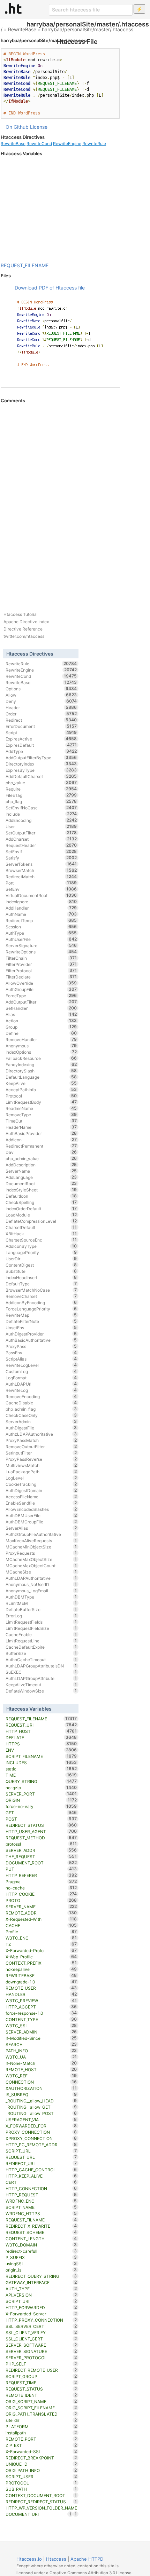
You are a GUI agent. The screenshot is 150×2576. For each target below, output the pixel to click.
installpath (41, 2433)
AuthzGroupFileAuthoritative (41, 1534)
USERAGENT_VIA (41, 2119)
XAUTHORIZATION (41, 2088)
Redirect (41, 720)
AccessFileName (41, 1497)
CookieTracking (41, 1484)
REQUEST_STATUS (41, 2389)
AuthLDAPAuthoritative (41, 1578)
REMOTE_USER (41, 1988)
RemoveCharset (41, 1296)
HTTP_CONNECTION (41, 2188)
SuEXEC (41, 1672)
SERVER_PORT (41, 1794)
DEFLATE (41, 1737)
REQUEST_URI (41, 1725)
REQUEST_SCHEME (41, 2232)
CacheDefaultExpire (41, 1647)
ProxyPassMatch (41, 1440)
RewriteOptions (41, 952)
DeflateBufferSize (41, 1609)
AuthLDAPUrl (41, 1384)
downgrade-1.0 (41, 1982)
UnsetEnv (41, 1327)
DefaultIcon (41, 1196)
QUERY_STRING (41, 1781)
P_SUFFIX (41, 2257)
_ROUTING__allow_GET (41, 2107)
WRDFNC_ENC (41, 2201)
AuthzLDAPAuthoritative (41, 1434)
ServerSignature (41, 945)
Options (41, 689)
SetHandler (41, 1008)
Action (41, 1021)
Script (41, 732)
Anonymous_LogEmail (41, 1591)
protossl (41, 1844)
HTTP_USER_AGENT (41, 1831)
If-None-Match (41, 2063)
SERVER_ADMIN (41, 2032)
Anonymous (41, 1046)
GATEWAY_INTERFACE (41, 2282)
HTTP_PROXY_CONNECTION (41, 2320)
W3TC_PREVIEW (41, 2000)
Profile (41, 1932)
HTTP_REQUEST (41, 2195)
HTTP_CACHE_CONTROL (41, 2170)
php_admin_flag (41, 1409)
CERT (41, 2182)
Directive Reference (23, 629)
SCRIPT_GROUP (41, 2376)
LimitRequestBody (41, 1102)
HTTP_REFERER (41, 1875)
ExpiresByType (41, 770)
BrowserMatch (41, 870)
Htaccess (56, 2559)
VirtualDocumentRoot (41, 895)
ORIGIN (41, 1800)
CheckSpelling (41, 1202)
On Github (17, 127)
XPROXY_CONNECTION (41, 2138)
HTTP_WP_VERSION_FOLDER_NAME (41, 2508)
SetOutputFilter (41, 833)
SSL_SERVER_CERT (41, 2326)
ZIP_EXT (41, 2445)
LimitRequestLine (41, 1641)
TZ (41, 1944)
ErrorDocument (41, 726)
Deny (41, 701)
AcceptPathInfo (41, 1089)
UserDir (41, 1259)
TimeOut (41, 1121)
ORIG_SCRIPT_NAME (41, 2401)
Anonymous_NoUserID (41, 1584)
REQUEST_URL (41, 2157)
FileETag (41, 795)
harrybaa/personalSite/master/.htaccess (88, 29)
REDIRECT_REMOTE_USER (41, 2370)
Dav (41, 1152)
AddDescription (41, 1165)
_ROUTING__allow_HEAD (41, 2101)
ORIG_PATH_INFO (41, 2470)
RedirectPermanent (41, 1146)
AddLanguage (41, 1177)
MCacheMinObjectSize (41, 1547)
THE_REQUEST (41, 1856)
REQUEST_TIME (41, 2383)
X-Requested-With (41, 1919)
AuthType (41, 933)
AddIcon (41, 1140)
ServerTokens (41, 864)
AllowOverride (41, 983)
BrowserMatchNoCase (41, 1290)
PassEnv (41, 1353)
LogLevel (41, 1478)
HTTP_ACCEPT (41, 2007)
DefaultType (41, 1284)
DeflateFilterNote (41, 1321)
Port (41, 883)
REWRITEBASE (41, 1975)
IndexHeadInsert (41, 1277)
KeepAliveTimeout (41, 1685)
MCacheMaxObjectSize (41, 1559)
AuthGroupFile (41, 989)
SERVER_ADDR (41, 1850)
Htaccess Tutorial (21, 614)
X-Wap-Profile (41, 1957)
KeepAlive (41, 1083)
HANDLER (41, 1994)
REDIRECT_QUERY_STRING (41, 2276)
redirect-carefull (41, 2251)
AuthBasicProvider (41, 1133)
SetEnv (41, 889)
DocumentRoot (41, 1183)
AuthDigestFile (41, 1428)
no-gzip (41, 1788)
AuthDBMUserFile (41, 1515)
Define (41, 1033)
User (41, 826)
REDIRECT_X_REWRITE (41, 2226)
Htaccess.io (29, 2559)
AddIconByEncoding (41, 1302)
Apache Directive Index (26, 622)
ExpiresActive (41, 739)
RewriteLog (41, 1390)
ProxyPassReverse (41, 1459)
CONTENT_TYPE (41, 2019)
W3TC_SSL (41, 2026)
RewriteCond (39, 144)
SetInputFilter (41, 1453)
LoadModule (41, 1215)
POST (41, 1819)
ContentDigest (41, 1265)
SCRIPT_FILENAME (41, 1756)
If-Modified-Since (41, 2038)
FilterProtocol (41, 970)
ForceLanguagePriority (41, 1309)
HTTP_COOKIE (41, 1894)
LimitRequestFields (41, 1622)
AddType (41, 751)
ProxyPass (41, 1346)
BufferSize (41, 1653)
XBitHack (41, 1234)
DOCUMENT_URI (39, 2514)
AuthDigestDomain (41, 1490)
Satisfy (41, 858)
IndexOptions (41, 1052)
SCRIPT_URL (41, 2151)
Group (41, 1027)
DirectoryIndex (41, 764)
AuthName (41, 914)
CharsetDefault (41, 1227)
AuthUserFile (41, 939)
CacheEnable (41, 1634)
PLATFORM (41, 2426)
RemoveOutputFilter (41, 1446)
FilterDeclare (41, 977)
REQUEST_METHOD (41, 1838)
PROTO (41, 1900)
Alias (41, 1014)
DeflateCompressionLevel (41, 1221)
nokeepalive (41, 1969)
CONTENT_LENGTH (41, 2238)
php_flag (41, 801)
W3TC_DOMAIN (41, 2245)
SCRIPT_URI (41, 2301)
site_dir (41, 2420)
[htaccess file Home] (13, 8)
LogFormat (41, 1378)
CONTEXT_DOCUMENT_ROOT (41, 2495)
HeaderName (41, 1127)
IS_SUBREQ (41, 2094)
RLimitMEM (41, 1603)
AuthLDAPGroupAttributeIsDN (41, 1666)
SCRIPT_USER (41, 2476)
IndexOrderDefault (41, 1208)
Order (41, 714)
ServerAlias (41, 1528)
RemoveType (41, 1115)
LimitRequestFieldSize (41, 1628)
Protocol (41, 1096)
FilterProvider (41, 964)
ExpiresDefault (41, 745)
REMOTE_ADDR (41, 1913)
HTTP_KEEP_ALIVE (41, 2176)
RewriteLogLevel (41, 1365)
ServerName (41, 1171)
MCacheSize (41, 1572)
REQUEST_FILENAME (25, 265)
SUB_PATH (41, 2489)
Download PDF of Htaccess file (50, 288)
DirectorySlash (41, 1071)
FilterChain (41, 958)
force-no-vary (41, 1806)
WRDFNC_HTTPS (41, 2213)
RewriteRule (94, 144)
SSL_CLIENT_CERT (41, 2339)
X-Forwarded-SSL (41, 2451)
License (39, 127)
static (41, 1769)
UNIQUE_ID (41, 2464)
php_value (41, 783)
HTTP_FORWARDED (41, 2307)
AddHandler (41, 908)
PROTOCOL (41, 2483)
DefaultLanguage (41, 1077)
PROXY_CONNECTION (41, 2132)
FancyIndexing (41, 1064)
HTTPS (41, 1744)
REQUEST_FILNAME (41, 2220)
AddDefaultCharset (41, 776)
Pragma (41, 1881)
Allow (41, 695)
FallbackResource (41, 1058)
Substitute (41, 1271)
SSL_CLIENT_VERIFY (41, 2332)
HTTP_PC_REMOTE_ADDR (41, 2145)
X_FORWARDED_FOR (41, 2126)
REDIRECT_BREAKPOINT (41, 2458)
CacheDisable (41, 1403)
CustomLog (41, 1371)
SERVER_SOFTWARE (41, 2345)
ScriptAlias (41, 1359)
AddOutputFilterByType (41, 758)
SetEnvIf (41, 851)
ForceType (41, 996)
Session (41, 927)
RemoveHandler (41, 1039)
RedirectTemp (41, 920)
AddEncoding (41, 820)
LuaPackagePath (41, 1472)
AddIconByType (41, 1246)
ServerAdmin (41, 1421)
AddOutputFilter (41, 1002)
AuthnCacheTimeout (41, 1659)
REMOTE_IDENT (41, 2395)
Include (41, 814)
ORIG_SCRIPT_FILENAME (41, 2408)
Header (41, 707)
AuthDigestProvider (41, 1334)
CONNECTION (41, 2082)
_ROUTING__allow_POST (41, 2113)
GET (41, 1813)
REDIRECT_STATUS (41, 1825)
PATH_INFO (41, 2051)
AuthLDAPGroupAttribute (41, 1678)
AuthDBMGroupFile (41, 1522)
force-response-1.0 (41, 2013)
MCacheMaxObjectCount (41, 1566)
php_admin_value (41, 1158)
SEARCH (41, 2044)
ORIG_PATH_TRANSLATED (41, 2414)
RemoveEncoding (41, 1396)
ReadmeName (41, 1108)
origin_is (41, 2270)
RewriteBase (22, 29)
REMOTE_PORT (41, 2439)
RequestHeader (41, 845)
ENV (41, 1750)
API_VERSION (41, 2295)
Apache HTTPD (87, 2559)
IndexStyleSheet (41, 1190)
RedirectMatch (41, 877)
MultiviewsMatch (41, 1465)
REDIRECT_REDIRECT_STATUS (41, 2502)
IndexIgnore (41, 902)
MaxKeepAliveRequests (41, 1540)
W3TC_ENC (41, 1938)
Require (41, 789)
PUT (41, 1869)
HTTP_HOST (41, 1731)
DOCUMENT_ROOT (41, 1863)
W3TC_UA (41, 2057)
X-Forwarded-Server (41, 2314)
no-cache (41, 1888)
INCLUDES (41, 1762)
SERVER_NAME (41, 1907)
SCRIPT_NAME (41, 2207)
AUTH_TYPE (41, 2289)
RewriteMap (41, 1315)
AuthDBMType (41, 1597)
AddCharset (41, 839)
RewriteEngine (67, 144)
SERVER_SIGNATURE (41, 2351)
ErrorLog (41, 1616)
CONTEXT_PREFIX (41, 1963)
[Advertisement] (60, 209)
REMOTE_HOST (41, 2069)
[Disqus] (60, 499)
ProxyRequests (41, 1553)
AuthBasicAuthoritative (41, 1340)
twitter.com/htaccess (24, 636)
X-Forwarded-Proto (41, 1950)
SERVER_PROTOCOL (41, 2357)
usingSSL (41, 2264)
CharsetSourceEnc (41, 1240)
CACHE (41, 1925)
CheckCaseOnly (41, 1415)
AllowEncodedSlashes (41, 1509)
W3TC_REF (41, 2076)
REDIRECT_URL (41, 2163)
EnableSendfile (41, 1503)
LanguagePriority (41, 1252)
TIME (41, 1775)
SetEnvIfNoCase (41, 808)
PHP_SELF (41, 2364)
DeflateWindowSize (41, 1691)
